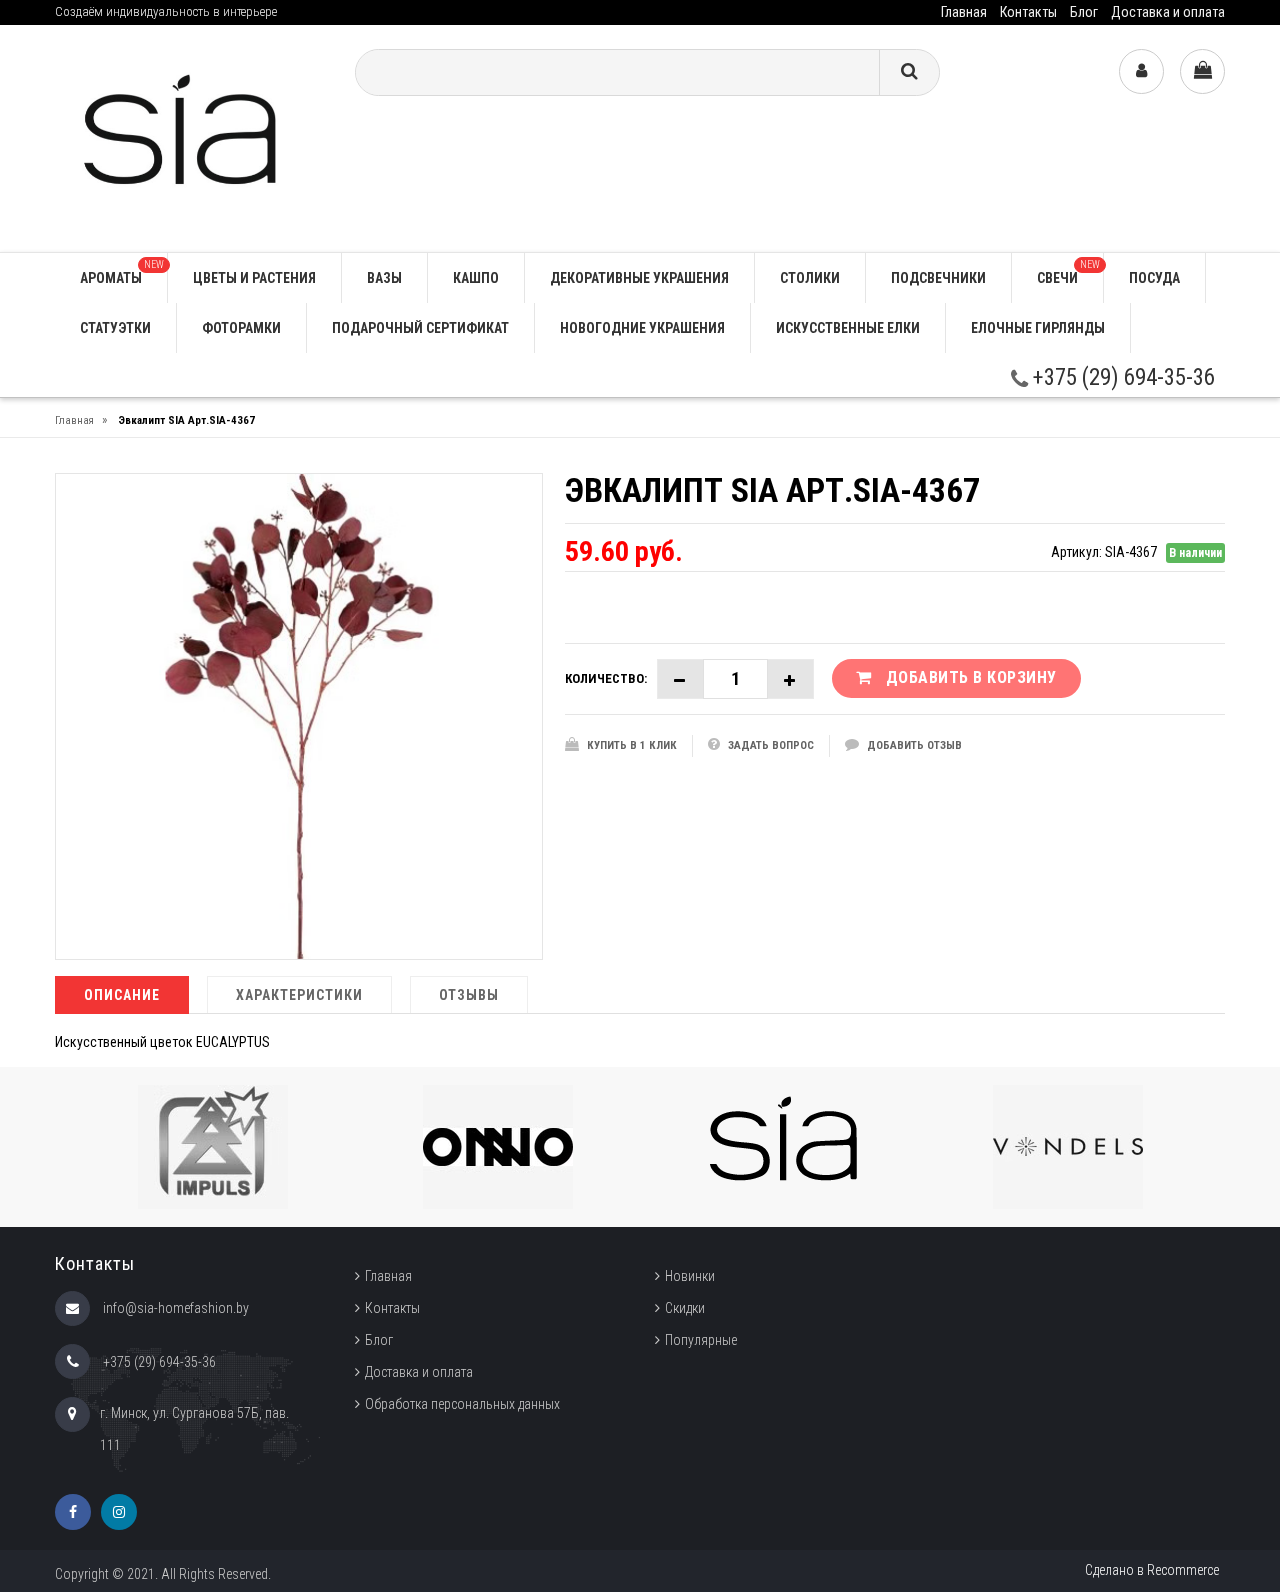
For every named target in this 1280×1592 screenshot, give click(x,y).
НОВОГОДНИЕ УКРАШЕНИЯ (642, 328)
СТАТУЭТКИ (115, 328)
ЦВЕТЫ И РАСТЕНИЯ (254, 278)
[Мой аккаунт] (1141, 71)
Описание (122, 995)
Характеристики (299, 995)
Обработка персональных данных (462, 1404)
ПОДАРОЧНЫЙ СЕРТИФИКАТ (420, 328)
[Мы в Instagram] (119, 1512)
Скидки (685, 1308)
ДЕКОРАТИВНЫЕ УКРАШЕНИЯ (639, 278)
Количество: (606, 678)
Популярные (701, 1340)
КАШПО (476, 278)
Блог (1084, 12)
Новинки (690, 1276)
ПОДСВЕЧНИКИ (938, 278)
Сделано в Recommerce (1152, 1570)
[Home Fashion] (190, 137)
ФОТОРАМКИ (241, 328)
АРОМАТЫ (122, 272)
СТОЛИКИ (810, 278)
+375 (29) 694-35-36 (1121, 377)
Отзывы (469, 995)
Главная (964, 12)
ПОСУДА (1154, 278)
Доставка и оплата (1168, 12)
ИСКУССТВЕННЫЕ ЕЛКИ (848, 328)
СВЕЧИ (1068, 272)
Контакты (1028, 12)
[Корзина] (1202, 71)
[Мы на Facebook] (73, 1512)
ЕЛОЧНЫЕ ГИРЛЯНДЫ (1038, 328)
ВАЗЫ (384, 278)
